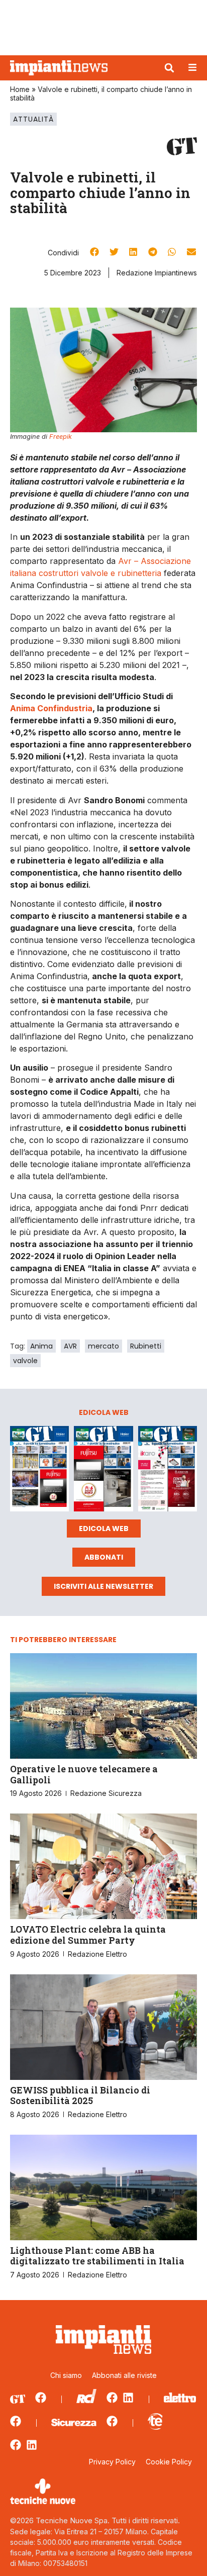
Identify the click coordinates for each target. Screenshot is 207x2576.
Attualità (33, 119)
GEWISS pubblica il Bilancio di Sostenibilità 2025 (80, 2095)
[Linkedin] (128, 2398)
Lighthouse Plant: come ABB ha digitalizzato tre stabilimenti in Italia (97, 2256)
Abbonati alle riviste (124, 2375)
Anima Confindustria (51, 708)
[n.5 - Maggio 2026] (168, 1470)
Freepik (61, 437)
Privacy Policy (112, 2462)
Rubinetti (146, 1346)
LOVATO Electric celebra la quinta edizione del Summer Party (88, 1935)
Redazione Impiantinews (157, 273)
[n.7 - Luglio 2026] (39, 1470)
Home (20, 89)
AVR (70, 1346)
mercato (103, 1346)
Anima (41, 1346)
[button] (169, 68)
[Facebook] (41, 2398)
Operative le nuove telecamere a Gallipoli (84, 1774)
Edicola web (104, 1529)
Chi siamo (66, 2375)
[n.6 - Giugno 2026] (103, 1470)
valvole (25, 1361)
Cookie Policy (169, 2462)
